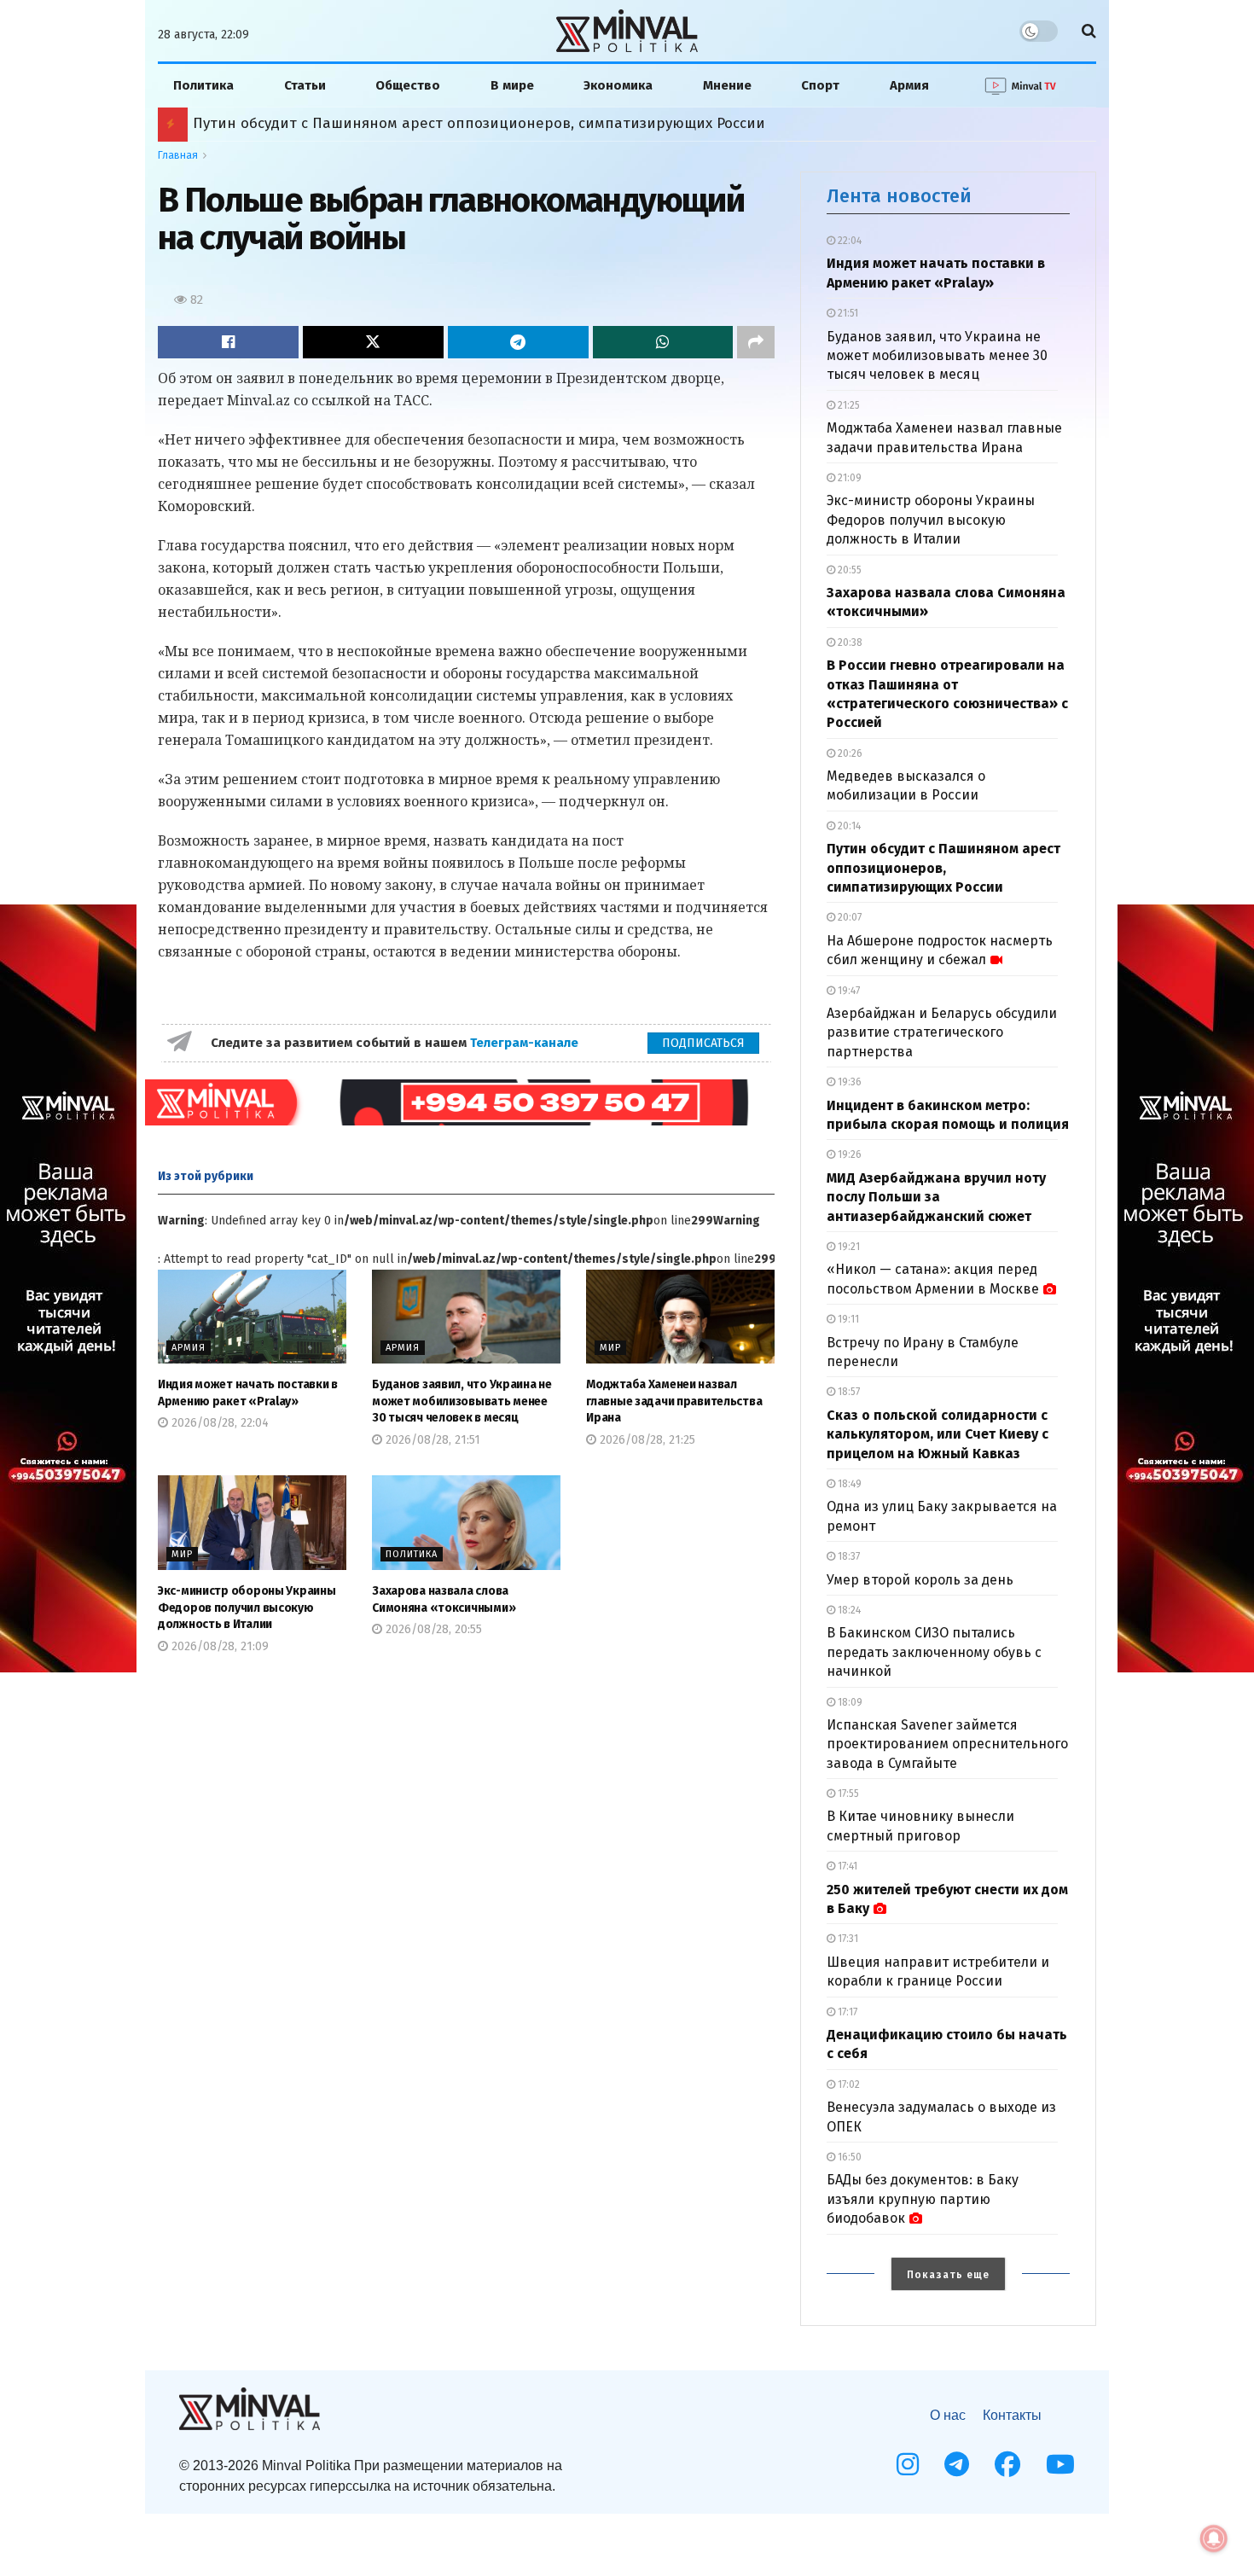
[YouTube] (1060, 2464)
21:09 (848, 478)
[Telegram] (957, 2464)
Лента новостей (899, 196)
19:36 (848, 1082)
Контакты (1012, 2415)
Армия (909, 85)
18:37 (848, 1556)
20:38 (849, 643)
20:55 (848, 570)
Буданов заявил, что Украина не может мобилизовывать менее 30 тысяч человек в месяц (462, 1401)
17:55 (847, 1794)
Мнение (727, 85)
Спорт (820, 85)
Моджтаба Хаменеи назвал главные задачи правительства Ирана (674, 1401)
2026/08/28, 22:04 (218, 1423)
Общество (408, 85)
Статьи (305, 85)
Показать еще (948, 2275)
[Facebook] (1007, 2464)
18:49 (848, 1484)
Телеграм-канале (526, 1043)
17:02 (848, 2085)
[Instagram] (908, 2464)
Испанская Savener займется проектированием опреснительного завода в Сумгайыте (947, 1744)
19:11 (847, 1319)
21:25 (848, 405)
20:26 (849, 753)
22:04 (848, 241)
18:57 (848, 1392)
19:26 (848, 1154)
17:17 (846, 2012)
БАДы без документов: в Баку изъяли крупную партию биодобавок (923, 2199)
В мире (512, 85)
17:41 (846, 1866)
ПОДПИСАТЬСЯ (703, 1043)
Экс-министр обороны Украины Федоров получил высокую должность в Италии (247, 1608)
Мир (610, 1348)
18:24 (848, 1610)
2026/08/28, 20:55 (432, 1629)
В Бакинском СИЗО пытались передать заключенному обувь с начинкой (934, 1652)
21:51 (847, 313)
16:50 (848, 2157)
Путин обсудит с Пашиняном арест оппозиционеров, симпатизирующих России (943, 868)
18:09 (849, 1702)
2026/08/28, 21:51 (431, 1440)
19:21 (848, 1247)
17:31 (847, 1939)
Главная (178, 155)
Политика (203, 85)
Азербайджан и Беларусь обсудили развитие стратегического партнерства (942, 1032)
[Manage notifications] (1214, 2538)
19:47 (848, 991)
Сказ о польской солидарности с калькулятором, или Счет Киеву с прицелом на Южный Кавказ (938, 1434)
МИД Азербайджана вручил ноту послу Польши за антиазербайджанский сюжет (480, 123)
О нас (948, 2415)
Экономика (618, 85)
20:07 (848, 917)
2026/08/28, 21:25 (646, 1440)
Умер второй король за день (920, 1580)
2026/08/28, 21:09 (218, 1646)
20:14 (848, 826)
